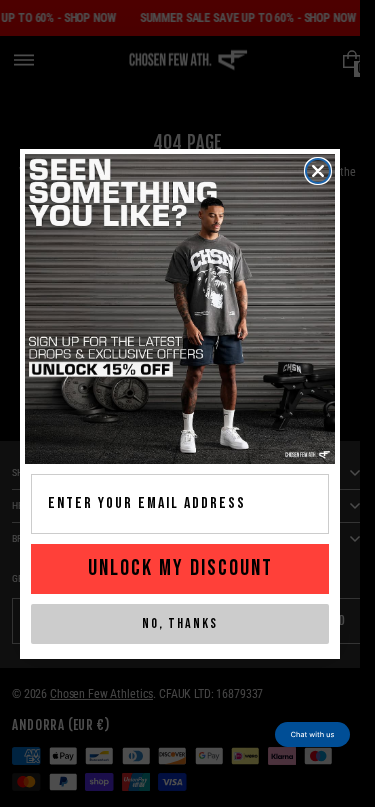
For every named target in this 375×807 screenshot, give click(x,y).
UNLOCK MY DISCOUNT (180, 568)
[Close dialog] (318, 171)
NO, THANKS (180, 623)
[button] (312, 734)
